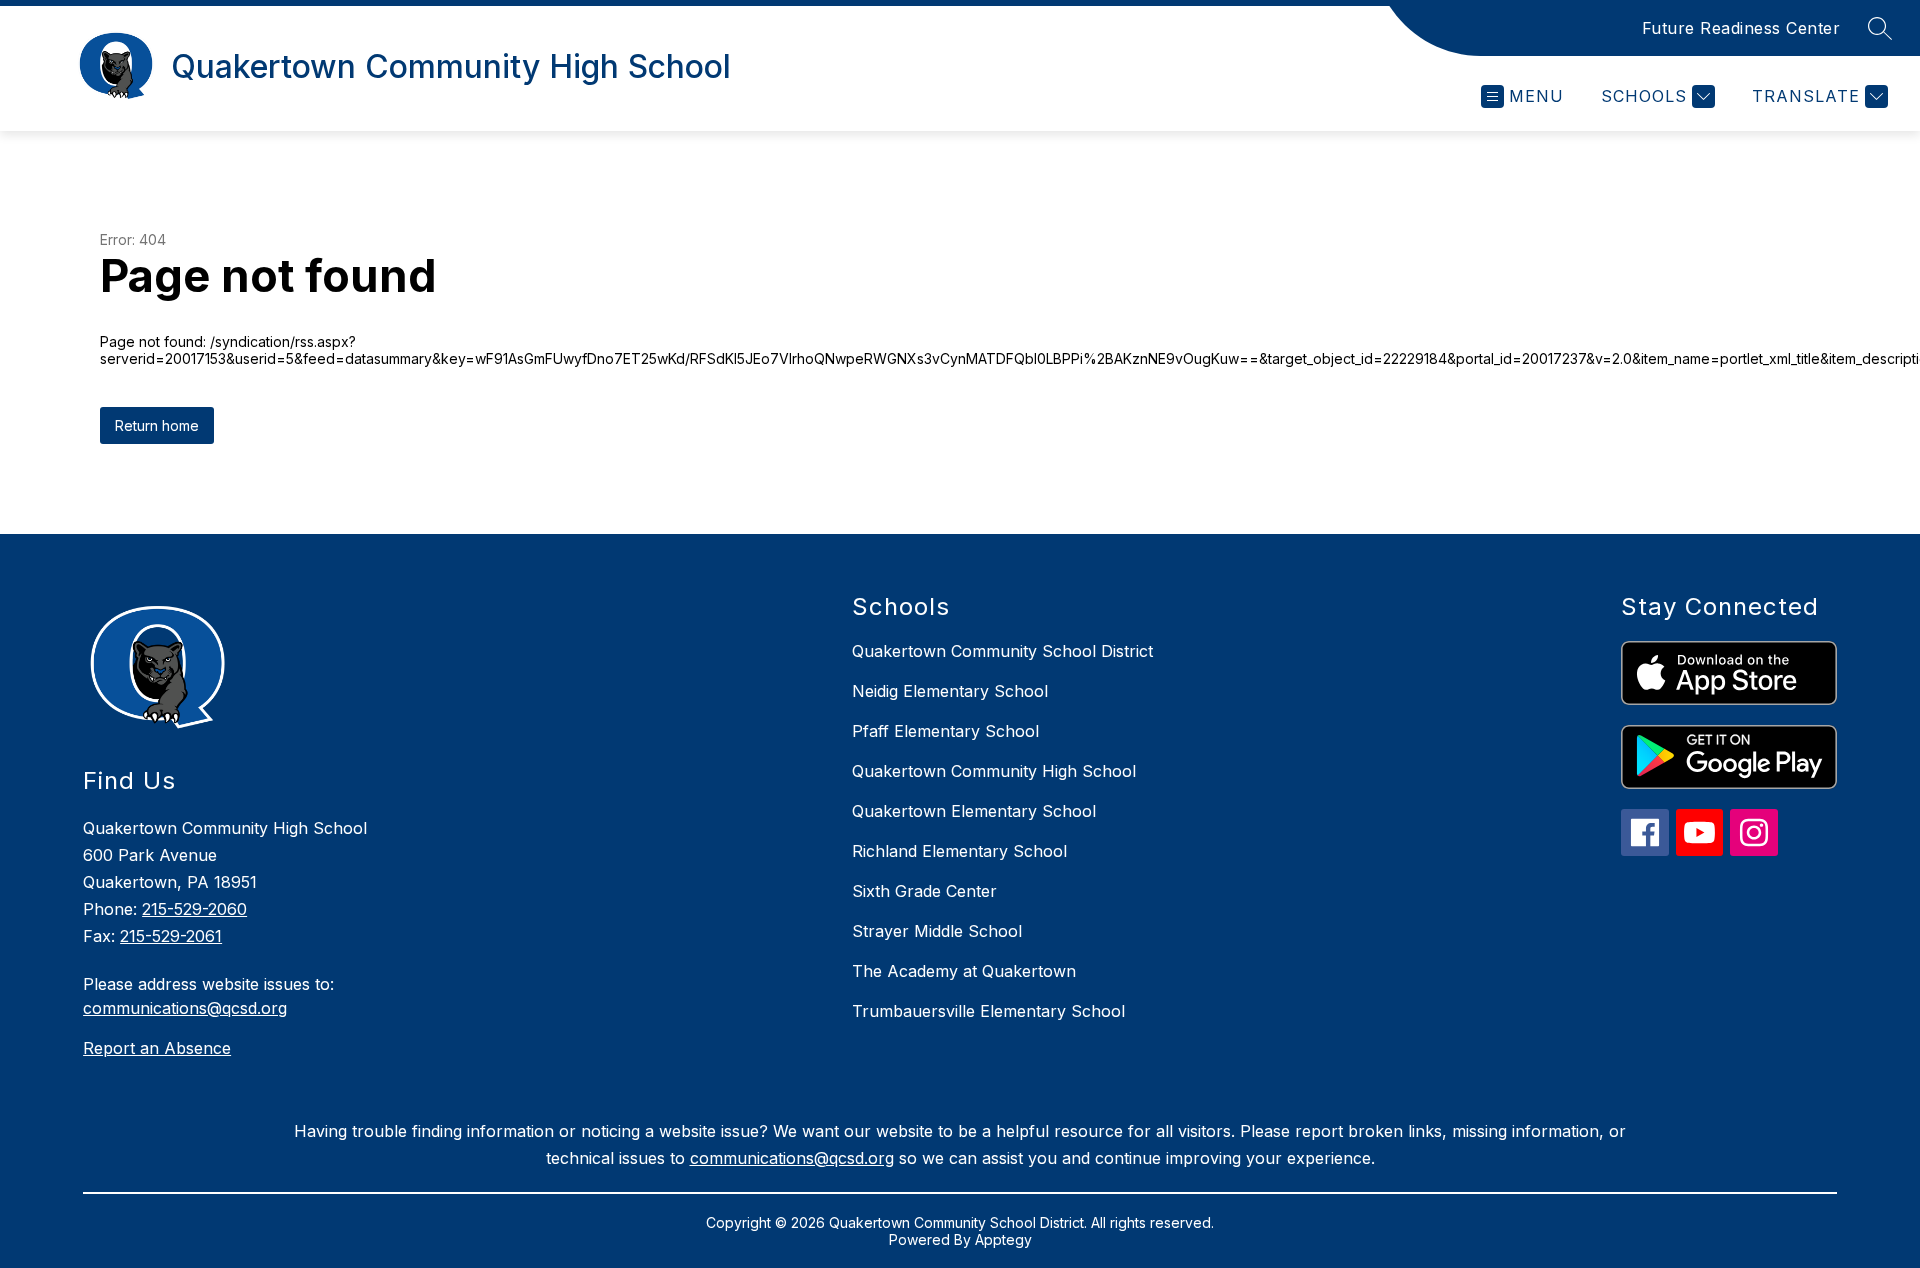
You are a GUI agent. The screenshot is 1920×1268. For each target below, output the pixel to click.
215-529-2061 (171, 936)
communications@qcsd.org (185, 1008)
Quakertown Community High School (994, 771)
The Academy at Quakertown (964, 971)
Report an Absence (157, 1048)
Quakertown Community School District (1002, 651)
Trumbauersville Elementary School (988, 1011)
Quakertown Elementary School (974, 811)
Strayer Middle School (937, 931)
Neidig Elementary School (950, 691)
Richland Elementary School (959, 851)
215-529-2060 (194, 909)
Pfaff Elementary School (945, 731)
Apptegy (1003, 1239)
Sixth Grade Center (924, 891)
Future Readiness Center (1741, 28)
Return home (157, 425)
